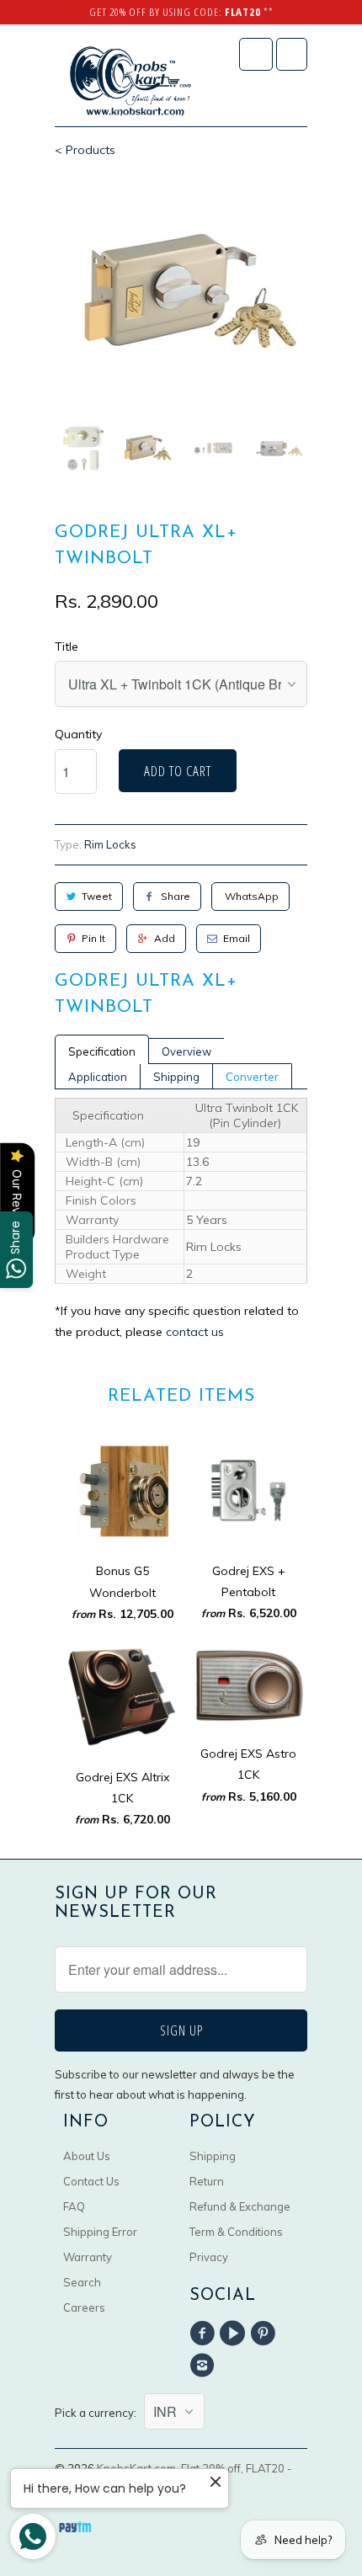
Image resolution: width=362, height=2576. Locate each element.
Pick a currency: (99, 2413)
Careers (84, 2307)
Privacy (209, 2257)
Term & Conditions (236, 2232)
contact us (195, 1332)
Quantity (78, 734)
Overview (186, 1051)
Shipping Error (100, 2232)
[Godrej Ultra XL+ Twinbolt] (181, 293)
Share (176, 896)
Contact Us (91, 2181)
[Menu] (256, 54)
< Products (85, 150)
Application (98, 1077)
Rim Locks (110, 844)
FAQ (74, 2206)
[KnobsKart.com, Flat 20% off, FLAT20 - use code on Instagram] (205, 2366)
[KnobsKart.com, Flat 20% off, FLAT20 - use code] (130, 82)
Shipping (176, 1077)
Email (237, 938)
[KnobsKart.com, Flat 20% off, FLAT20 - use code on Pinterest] (266, 2334)
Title (67, 647)
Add (165, 938)
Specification (102, 1051)
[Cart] (292, 54)
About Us (87, 2156)
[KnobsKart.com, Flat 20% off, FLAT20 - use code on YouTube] (235, 2334)
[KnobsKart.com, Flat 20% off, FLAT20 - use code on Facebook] (205, 2334)
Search (82, 2282)
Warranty (88, 2257)
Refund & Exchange (240, 2206)
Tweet (97, 896)
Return (207, 2181)
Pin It (93, 938)
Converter (252, 1077)
